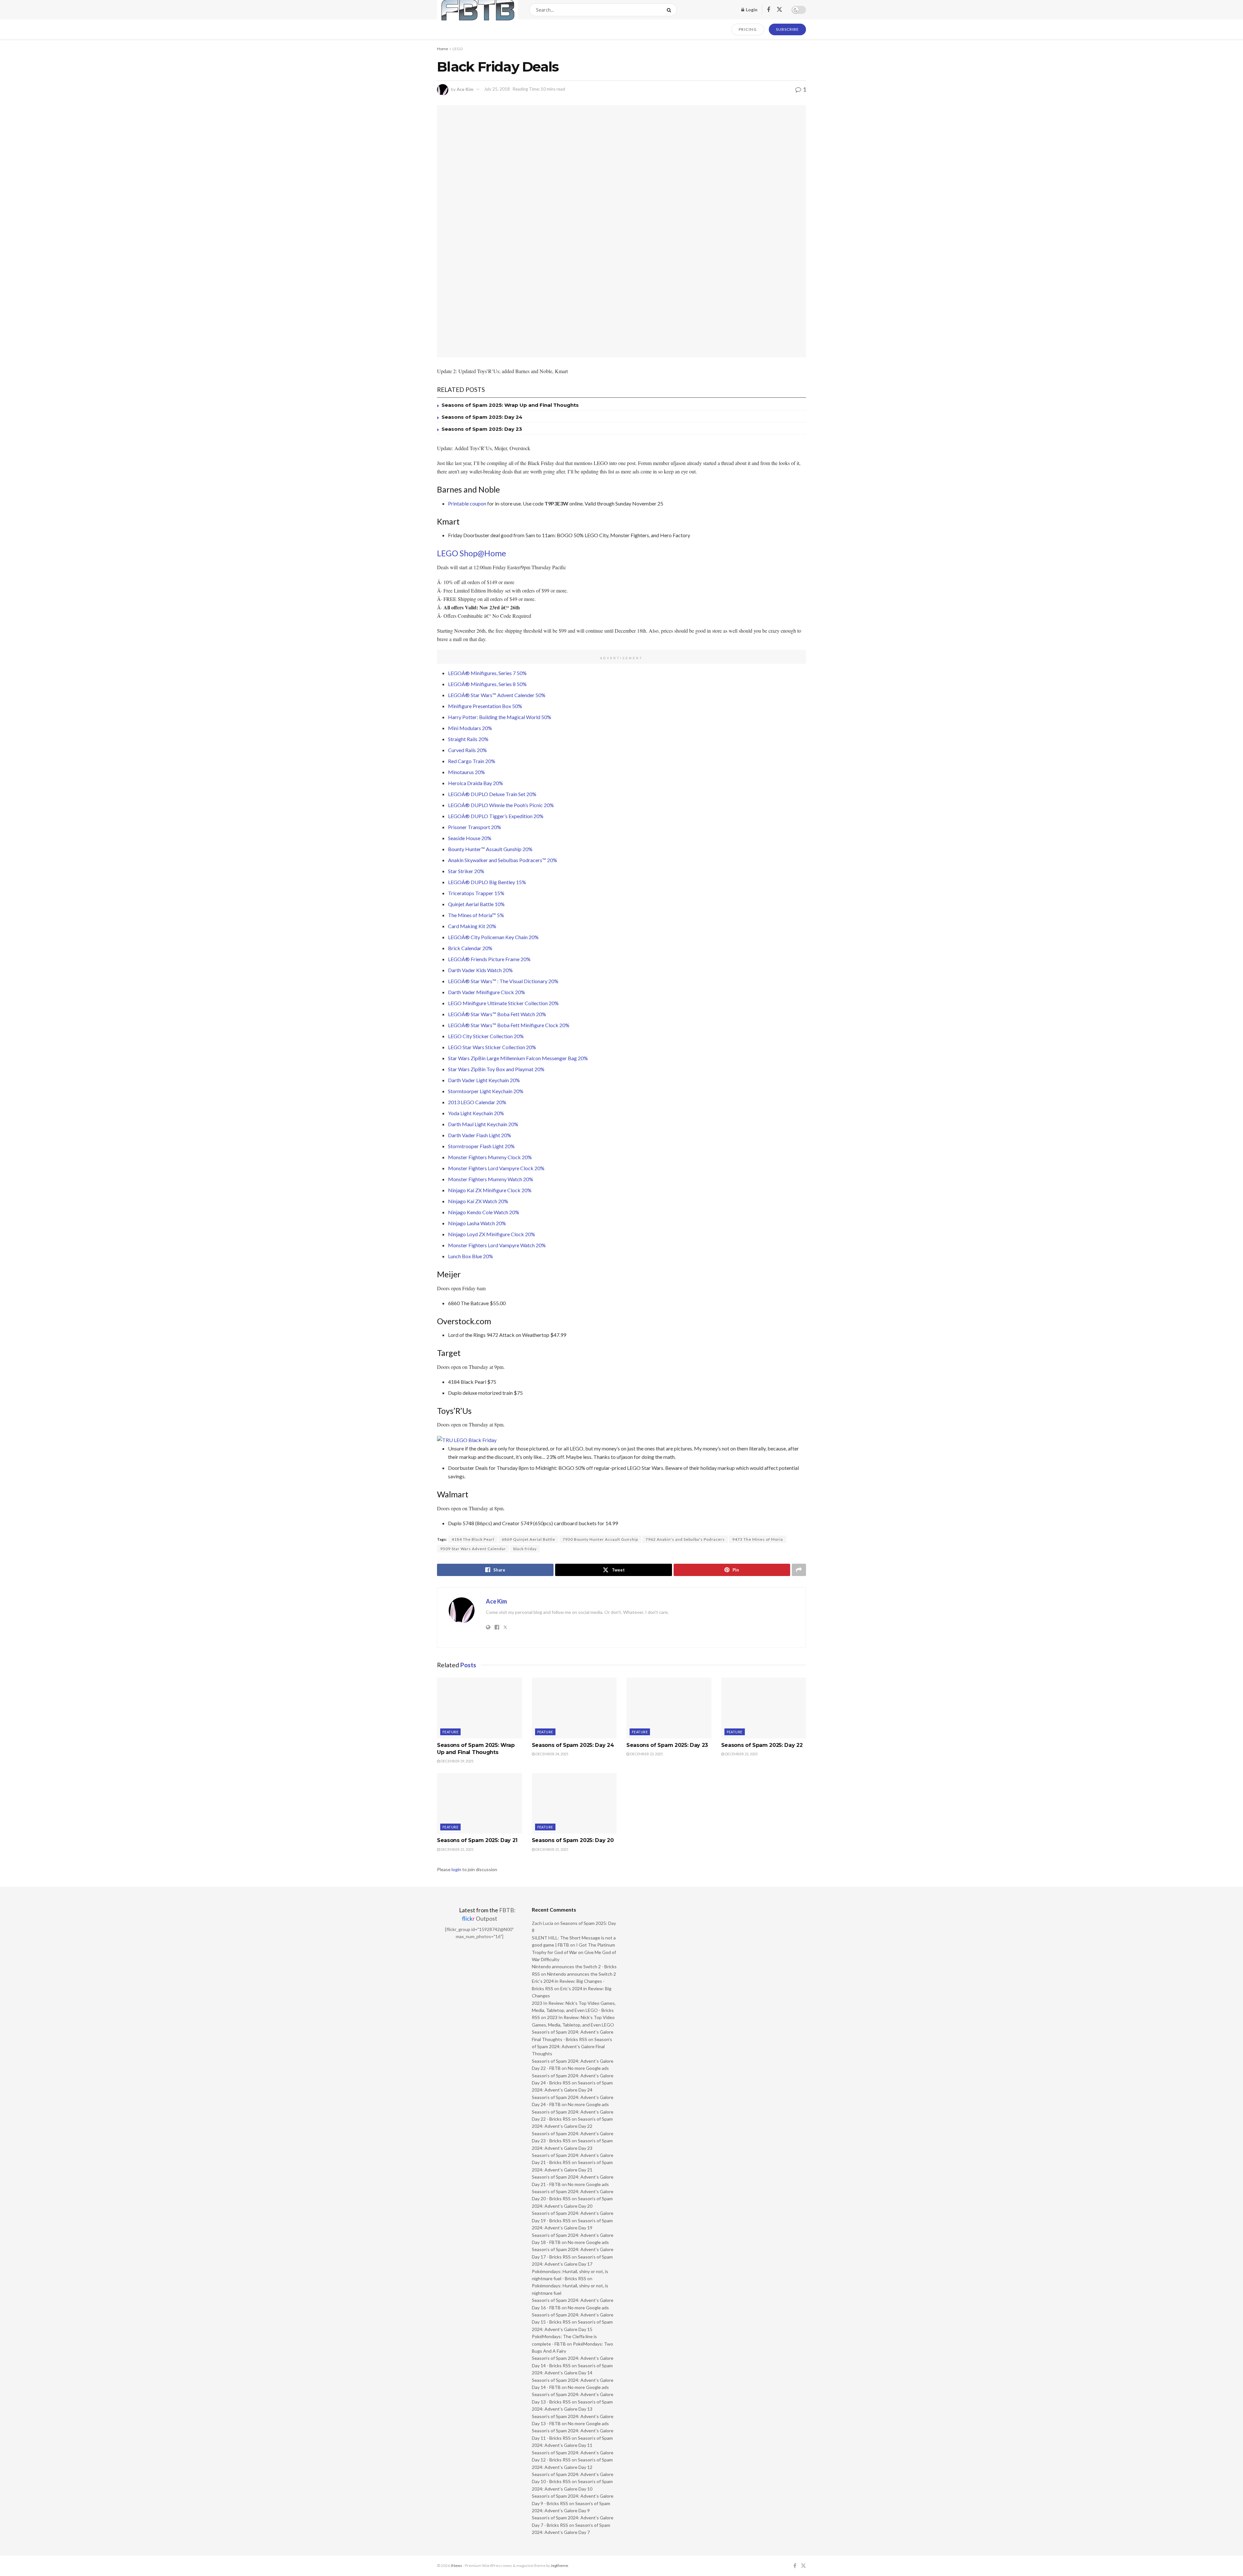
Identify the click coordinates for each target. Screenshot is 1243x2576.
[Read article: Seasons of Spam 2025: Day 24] (574, 1708)
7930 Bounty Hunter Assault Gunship (600, 1539)
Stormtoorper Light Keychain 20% (486, 1091)
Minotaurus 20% (466, 772)
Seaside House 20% (470, 838)
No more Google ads (588, 2068)
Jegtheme (559, 2565)
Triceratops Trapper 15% (476, 893)
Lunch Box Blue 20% (470, 1256)
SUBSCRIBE (787, 29)
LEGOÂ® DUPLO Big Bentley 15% (487, 882)
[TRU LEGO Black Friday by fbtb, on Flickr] (467, 1439)
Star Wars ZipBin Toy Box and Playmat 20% (496, 1069)
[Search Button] (670, 10)
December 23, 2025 (646, 1754)
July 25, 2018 (497, 89)
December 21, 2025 (457, 1849)
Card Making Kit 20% (472, 926)
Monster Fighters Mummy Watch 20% (491, 1179)
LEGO (458, 49)
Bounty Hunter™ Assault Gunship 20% (490, 849)
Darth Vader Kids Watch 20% (480, 970)
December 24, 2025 (551, 1754)
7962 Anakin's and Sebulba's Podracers (685, 1539)
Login (751, 10)
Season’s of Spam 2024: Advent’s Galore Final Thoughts (572, 2047)
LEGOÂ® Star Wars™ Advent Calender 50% (497, 695)
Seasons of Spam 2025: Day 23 (482, 429)
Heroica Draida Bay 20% (476, 783)
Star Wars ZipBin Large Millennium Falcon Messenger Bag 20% (518, 1058)
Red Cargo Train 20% (472, 761)
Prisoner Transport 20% (475, 827)
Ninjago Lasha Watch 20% (477, 1223)
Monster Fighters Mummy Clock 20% (490, 1157)
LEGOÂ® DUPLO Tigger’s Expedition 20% (496, 816)
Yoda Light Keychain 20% (476, 1113)
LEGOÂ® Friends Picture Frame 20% (489, 959)
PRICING (748, 29)
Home (442, 49)
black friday (525, 1549)
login (456, 1869)
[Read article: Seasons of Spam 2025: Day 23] (669, 1708)
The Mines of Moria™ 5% (476, 915)
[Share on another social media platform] (799, 1570)
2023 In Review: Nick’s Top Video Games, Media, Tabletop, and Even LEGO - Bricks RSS (574, 2010)
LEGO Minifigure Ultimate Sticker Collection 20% (503, 1003)
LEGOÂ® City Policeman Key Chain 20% (493, 937)
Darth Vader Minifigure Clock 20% (487, 992)
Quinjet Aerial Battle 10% (476, 904)
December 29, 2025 (457, 1761)
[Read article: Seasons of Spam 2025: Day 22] (764, 1708)
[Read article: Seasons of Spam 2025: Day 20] (574, 1804)
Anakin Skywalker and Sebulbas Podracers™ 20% (503, 860)
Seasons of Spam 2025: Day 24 (482, 417)
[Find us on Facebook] (768, 10)
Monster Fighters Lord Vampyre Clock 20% (496, 1168)
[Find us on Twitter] (779, 10)
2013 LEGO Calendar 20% (477, 1102)
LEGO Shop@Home (471, 553)
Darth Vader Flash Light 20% (480, 1135)
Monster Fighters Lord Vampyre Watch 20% (497, 1245)
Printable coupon (467, 503)
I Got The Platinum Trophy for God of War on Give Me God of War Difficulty (574, 1952)
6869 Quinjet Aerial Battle (528, 1539)
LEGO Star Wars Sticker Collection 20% (492, 1047)
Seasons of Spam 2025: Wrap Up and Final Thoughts (510, 405)
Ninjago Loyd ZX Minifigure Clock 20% (492, 1234)
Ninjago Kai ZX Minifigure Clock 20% (490, 1190)
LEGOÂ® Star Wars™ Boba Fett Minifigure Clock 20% (509, 1025)
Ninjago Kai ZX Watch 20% (478, 1201)
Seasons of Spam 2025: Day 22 (762, 1745)
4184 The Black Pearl (473, 1539)
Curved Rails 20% (467, 750)
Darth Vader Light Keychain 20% (484, 1080)
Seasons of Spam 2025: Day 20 (573, 1840)
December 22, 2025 (741, 1754)
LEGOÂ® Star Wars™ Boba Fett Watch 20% (497, 1014)
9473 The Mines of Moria (758, 1539)
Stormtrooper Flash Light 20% (481, 1146)
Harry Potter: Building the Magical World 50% (500, 717)
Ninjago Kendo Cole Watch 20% (484, 1212)
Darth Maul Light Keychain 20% (483, 1124)
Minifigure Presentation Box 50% (485, 706)
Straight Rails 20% (468, 739)
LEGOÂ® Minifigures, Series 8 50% (487, 684)
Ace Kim (465, 89)
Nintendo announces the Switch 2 (582, 1974)
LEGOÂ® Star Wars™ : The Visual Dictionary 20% (503, 981)
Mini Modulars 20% (470, 728)
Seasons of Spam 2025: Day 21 (477, 1840)
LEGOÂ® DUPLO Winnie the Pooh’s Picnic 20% (501, 805)
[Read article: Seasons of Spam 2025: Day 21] (480, 1804)
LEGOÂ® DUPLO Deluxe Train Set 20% (492, 794)
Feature (450, 1732)
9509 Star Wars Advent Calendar (473, 1549)
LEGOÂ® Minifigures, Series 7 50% (487, 673)
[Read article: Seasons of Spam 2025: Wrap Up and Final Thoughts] (480, 1708)
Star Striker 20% (466, 871)
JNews (456, 2565)
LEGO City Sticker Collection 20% (486, 1036)
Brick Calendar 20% (470, 948)
